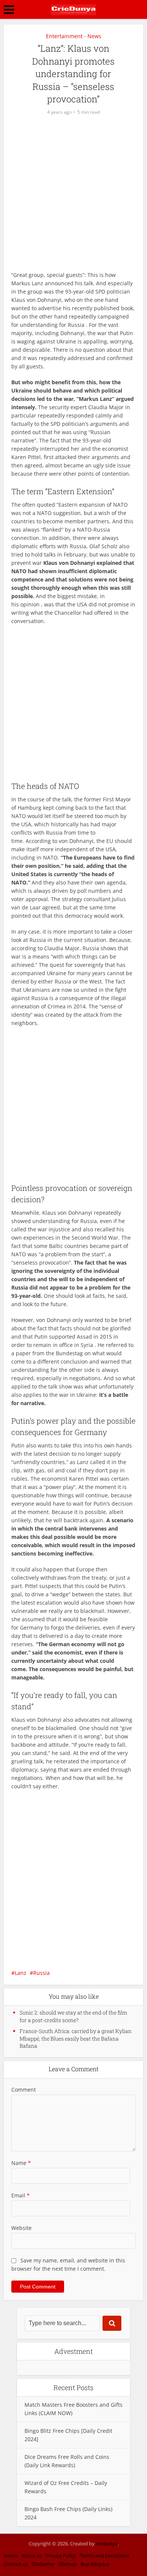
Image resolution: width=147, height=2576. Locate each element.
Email (21, 2195)
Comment (24, 2090)
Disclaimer (43, 2564)
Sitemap (68, 2564)
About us (32, 2556)
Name (21, 2163)
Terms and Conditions (105, 2556)
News (94, 36)
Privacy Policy (61, 2556)
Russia (41, 1973)
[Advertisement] (73, 197)
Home (11, 2556)
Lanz (21, 1973)
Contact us (16, 2564)
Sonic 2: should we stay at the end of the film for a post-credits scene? (73, 2016)
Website (21, 2228)
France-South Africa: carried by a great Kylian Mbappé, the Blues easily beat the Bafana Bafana (76, 2038)
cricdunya (107, 2544)
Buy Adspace (95, 2564)
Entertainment (64, 36)
